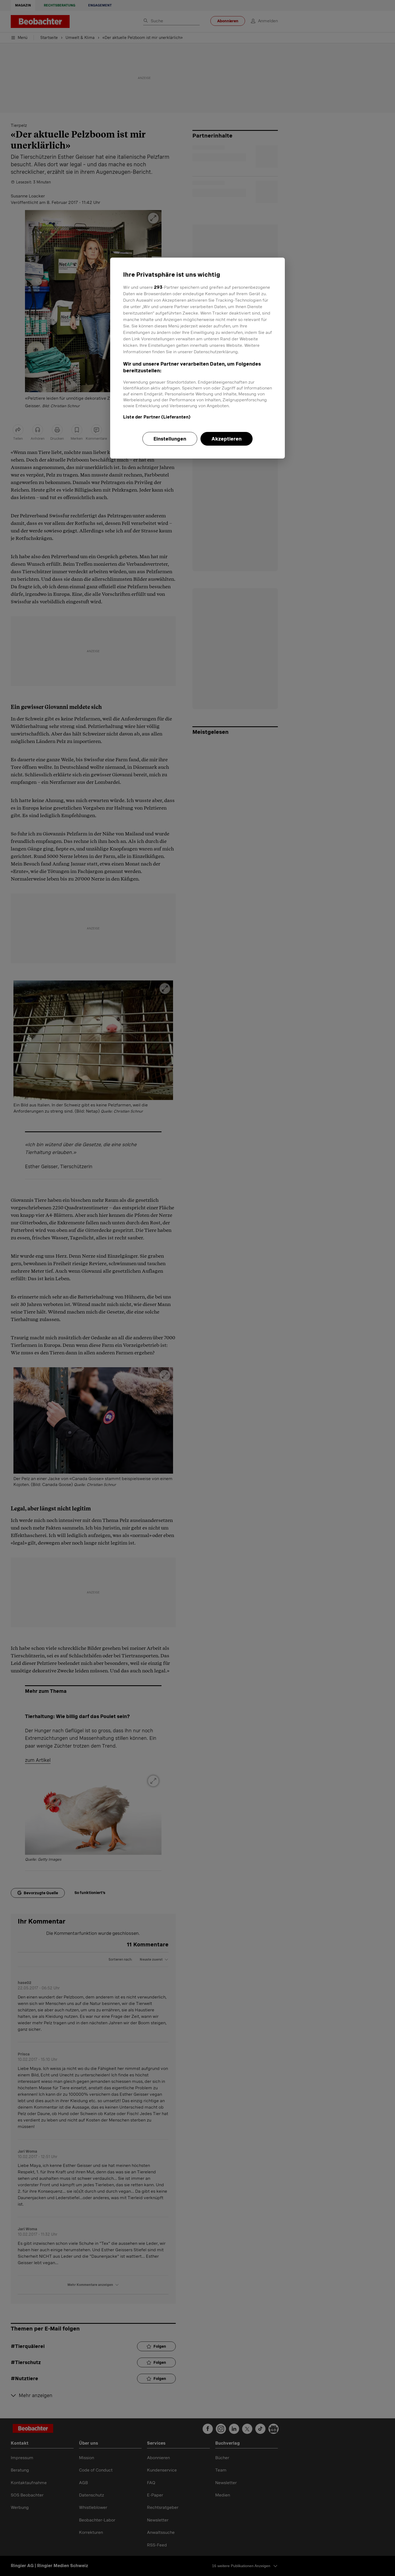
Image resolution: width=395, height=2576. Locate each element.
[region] (198, 358)
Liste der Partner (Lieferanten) (157, 417)
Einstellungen (170, 439)
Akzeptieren (227, 439)
